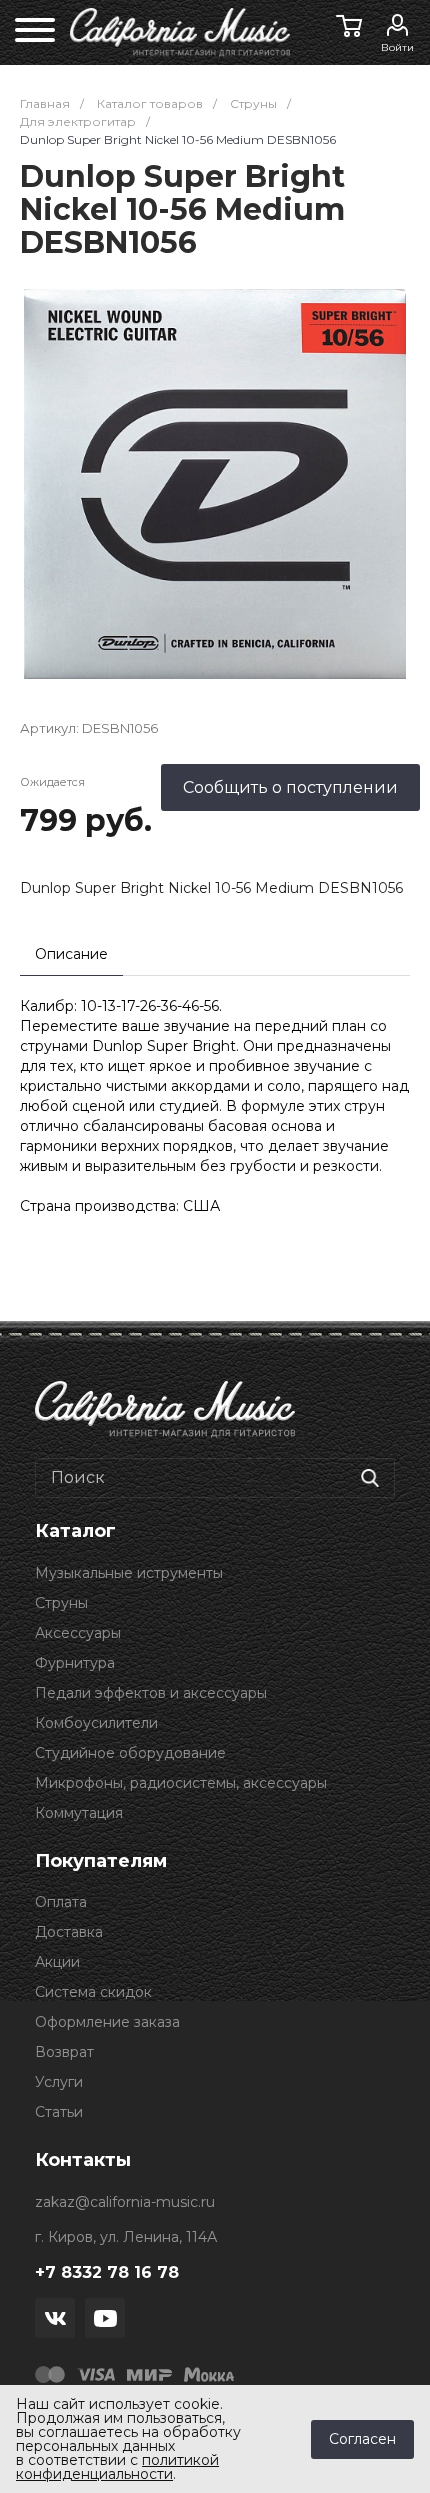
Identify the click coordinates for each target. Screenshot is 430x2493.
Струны (61, 1603)
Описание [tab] (71, 954)
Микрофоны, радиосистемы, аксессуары (181, 1783)
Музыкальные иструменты (129, 1573)
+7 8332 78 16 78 (107, 2272)
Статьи (59, 2112)
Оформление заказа (107, 2022)
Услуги (59, 2082)
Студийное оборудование (130, 1753)
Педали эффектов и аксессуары (151, 1693)
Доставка (69, 1932)
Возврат (64, 2052)
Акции (57, 1962)
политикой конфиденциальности (117, 2467)
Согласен (362, 2439)
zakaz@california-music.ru (125, 2202)
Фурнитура (75, 1663)
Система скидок (93, 1992)
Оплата (61, 1902)
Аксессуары (78, 1633)
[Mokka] (209, 2373)
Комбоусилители (96, 1723)
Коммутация (79, 1813)
